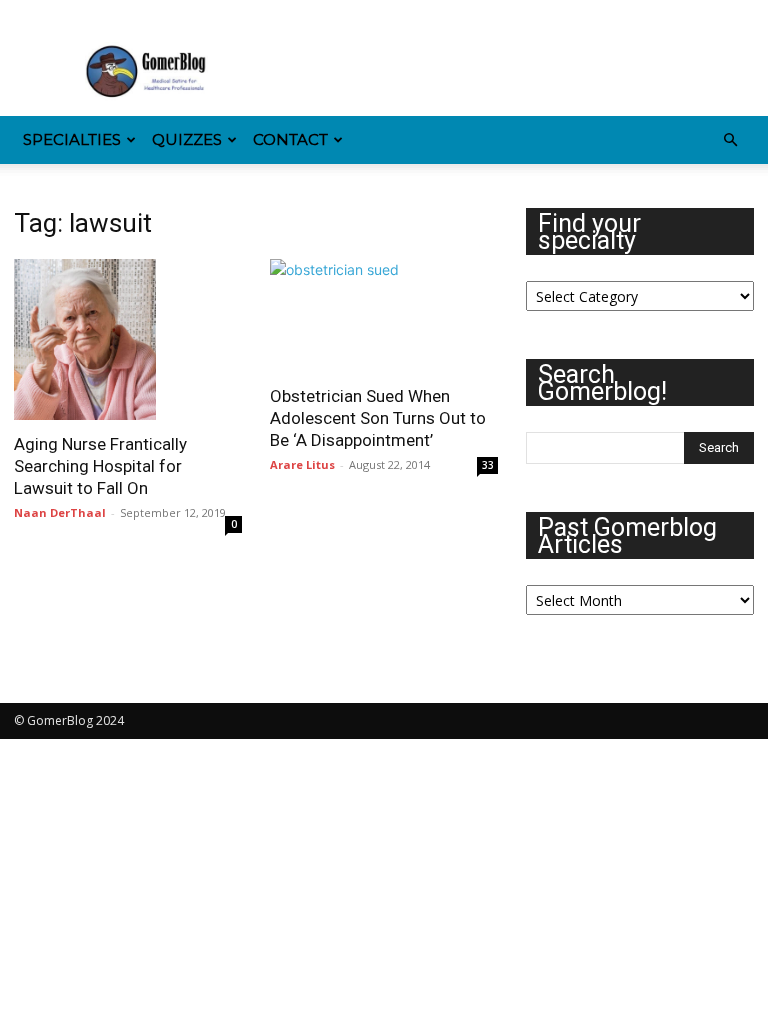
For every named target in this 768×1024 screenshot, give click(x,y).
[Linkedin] (95, 14)
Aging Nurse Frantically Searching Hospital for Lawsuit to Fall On (100, 466)
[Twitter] (194, 14)
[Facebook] (29, 14)
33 (488, 465)
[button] (730, 140)
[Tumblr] (161, 14)
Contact (290, 139)
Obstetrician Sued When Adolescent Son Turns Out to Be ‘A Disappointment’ (378, 418)
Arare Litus (302, 464)
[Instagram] (62, 14)
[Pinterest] (128, 14)
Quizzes (187, 139)
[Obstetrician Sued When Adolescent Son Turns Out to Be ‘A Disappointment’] (384, 315)
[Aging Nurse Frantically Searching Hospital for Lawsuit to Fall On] (128, 339)
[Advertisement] (519, 72)
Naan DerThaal (60, 512)
